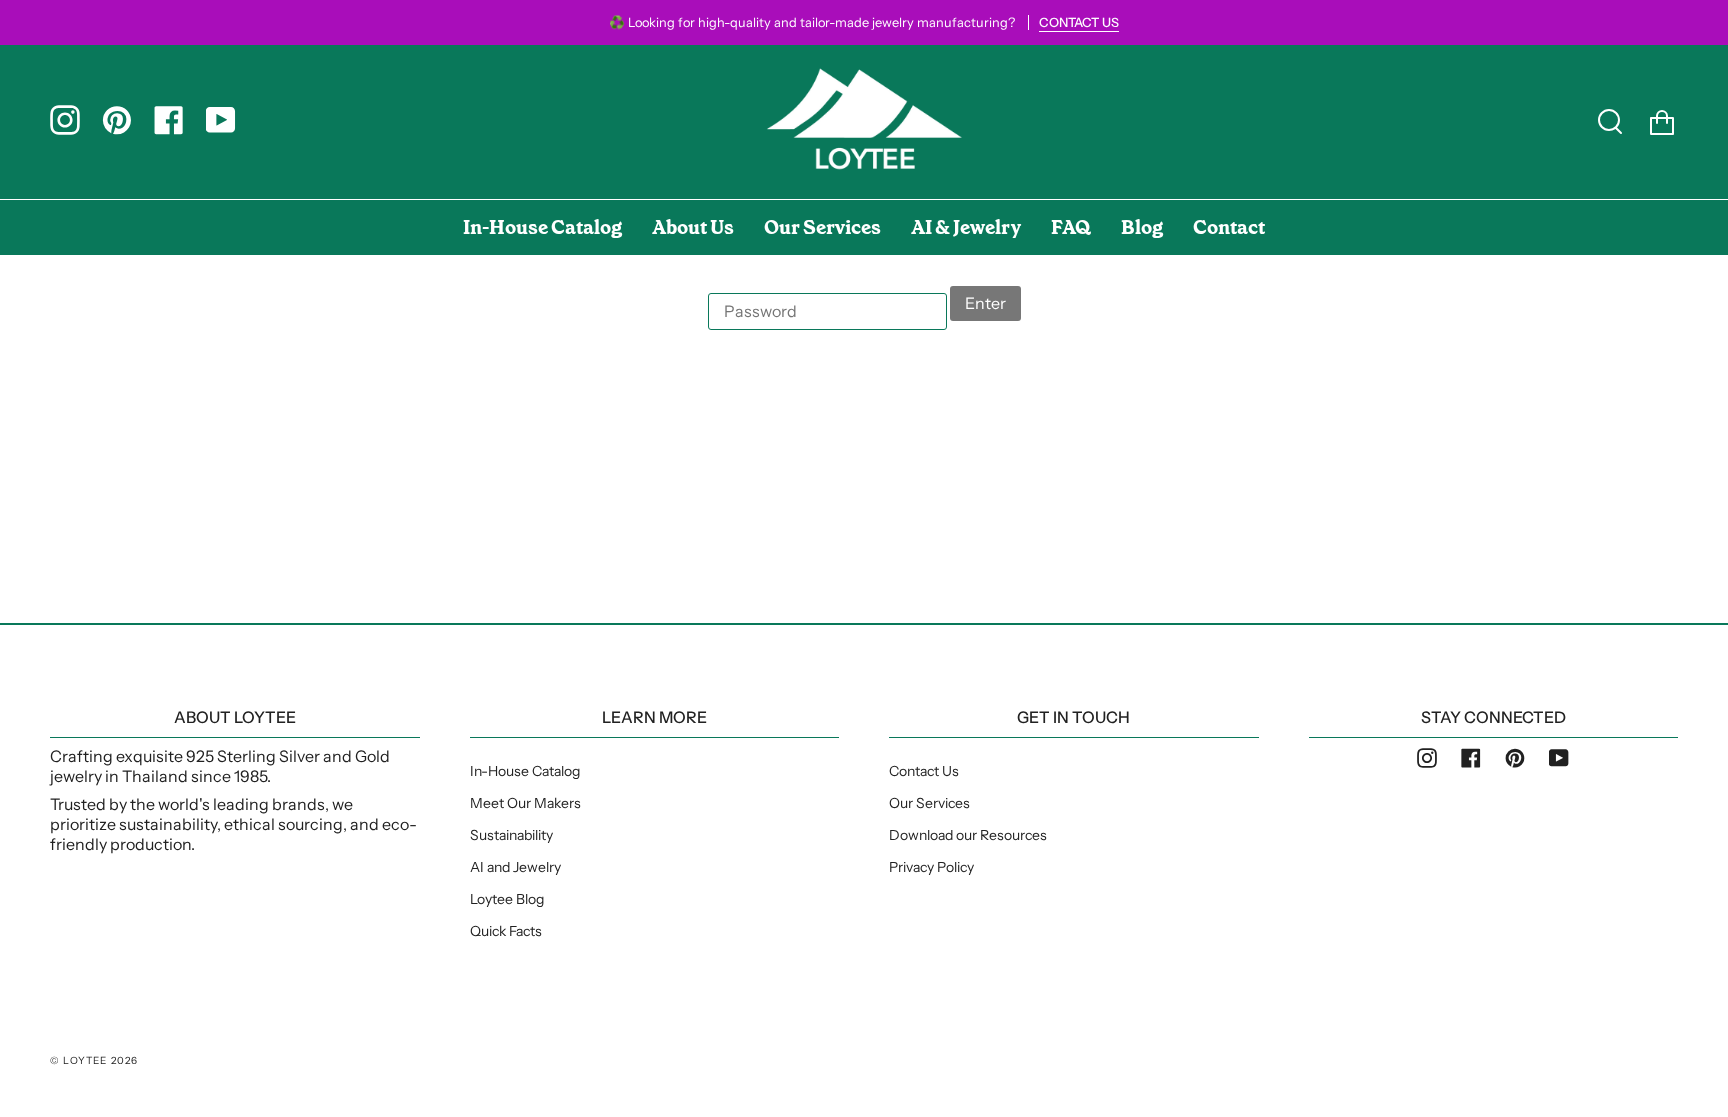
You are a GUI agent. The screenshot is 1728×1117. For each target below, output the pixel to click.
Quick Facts (506, 931)
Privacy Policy (931, 867)
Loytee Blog (507, 899)
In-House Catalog (525, 771)
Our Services (929, 803)
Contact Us (924, 771)
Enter (985, 303)
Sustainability (511, 835)
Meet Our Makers (525, 803)
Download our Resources (968, 835)
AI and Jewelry (515, 867)
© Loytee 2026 (94, 1060)
